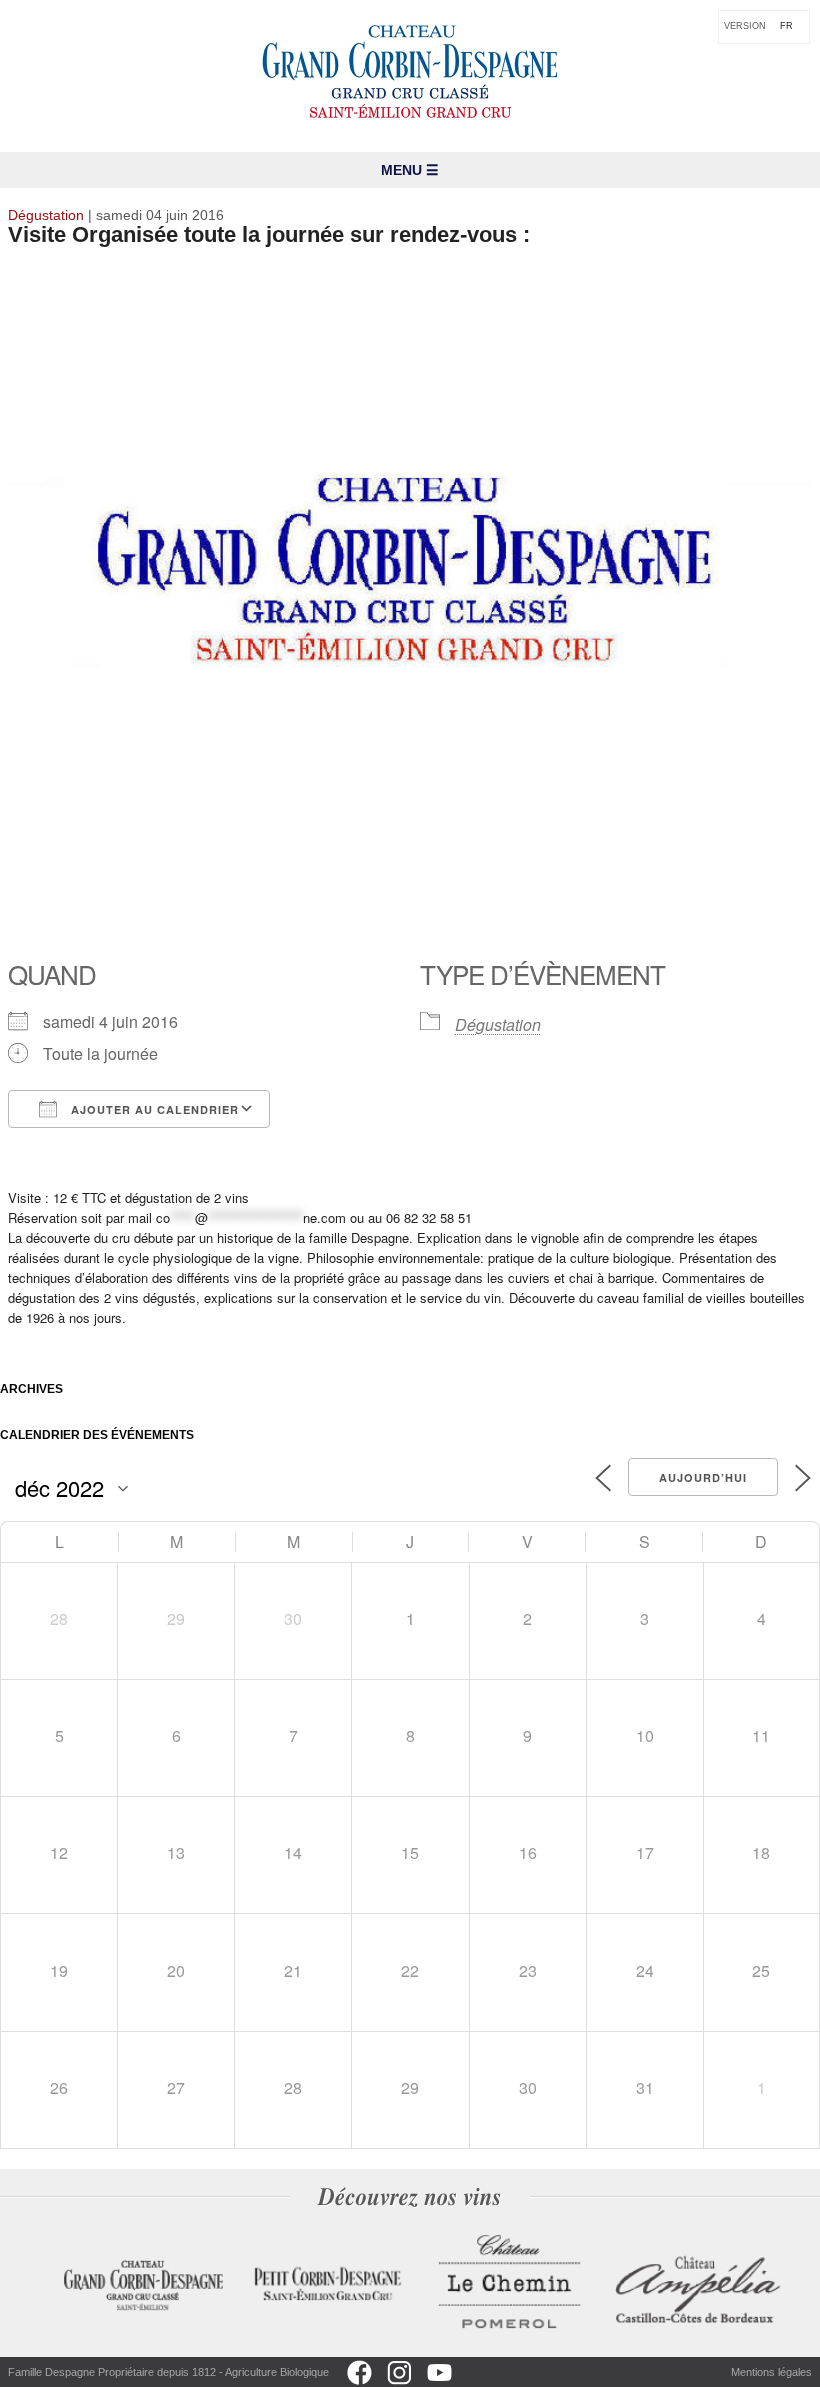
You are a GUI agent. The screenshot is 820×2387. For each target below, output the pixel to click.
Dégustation (498, 1024)
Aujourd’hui (703, 1477)
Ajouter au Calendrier (153, 1109)
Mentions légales (771, 2372)
